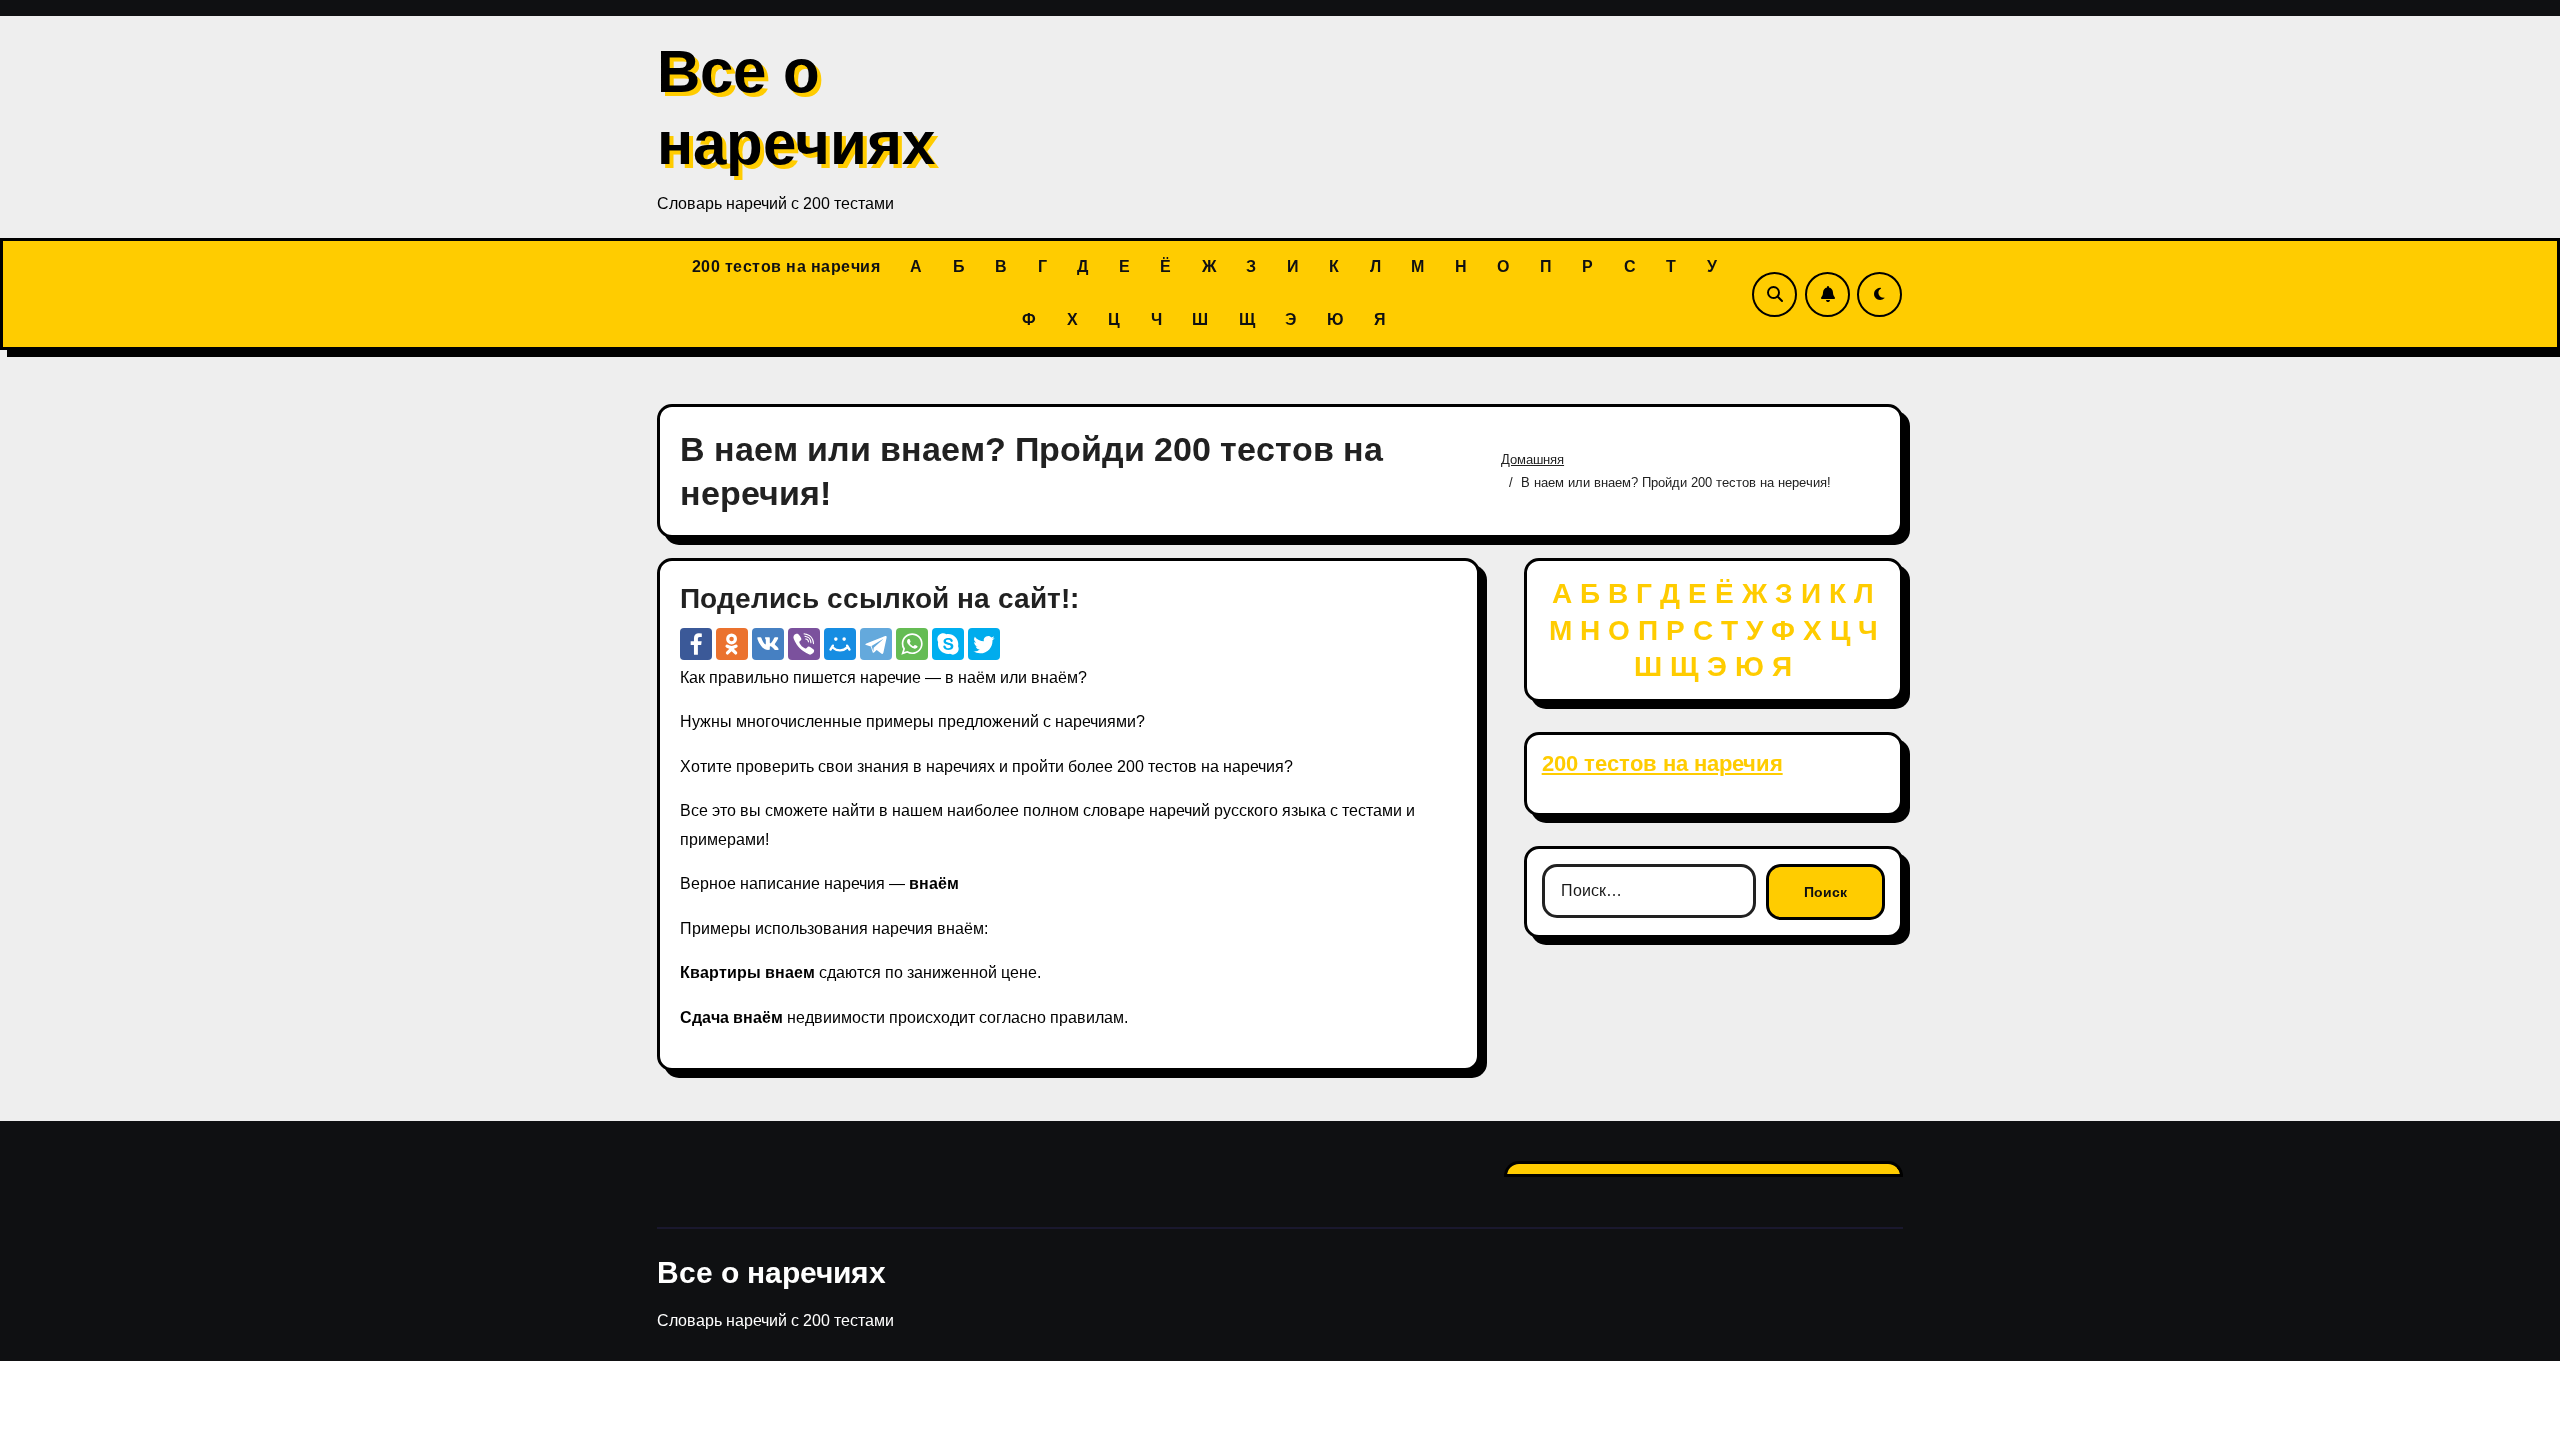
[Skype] (948, 644)
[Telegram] (876, 644)
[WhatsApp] (912, 644)
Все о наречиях (771, 1272)
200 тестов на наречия (786, 266)
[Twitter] (984, 644)
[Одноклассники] (732, 644)
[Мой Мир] (840, 644)
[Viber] (804, 644)
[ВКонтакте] (768, 644)
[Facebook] (696, 644)
